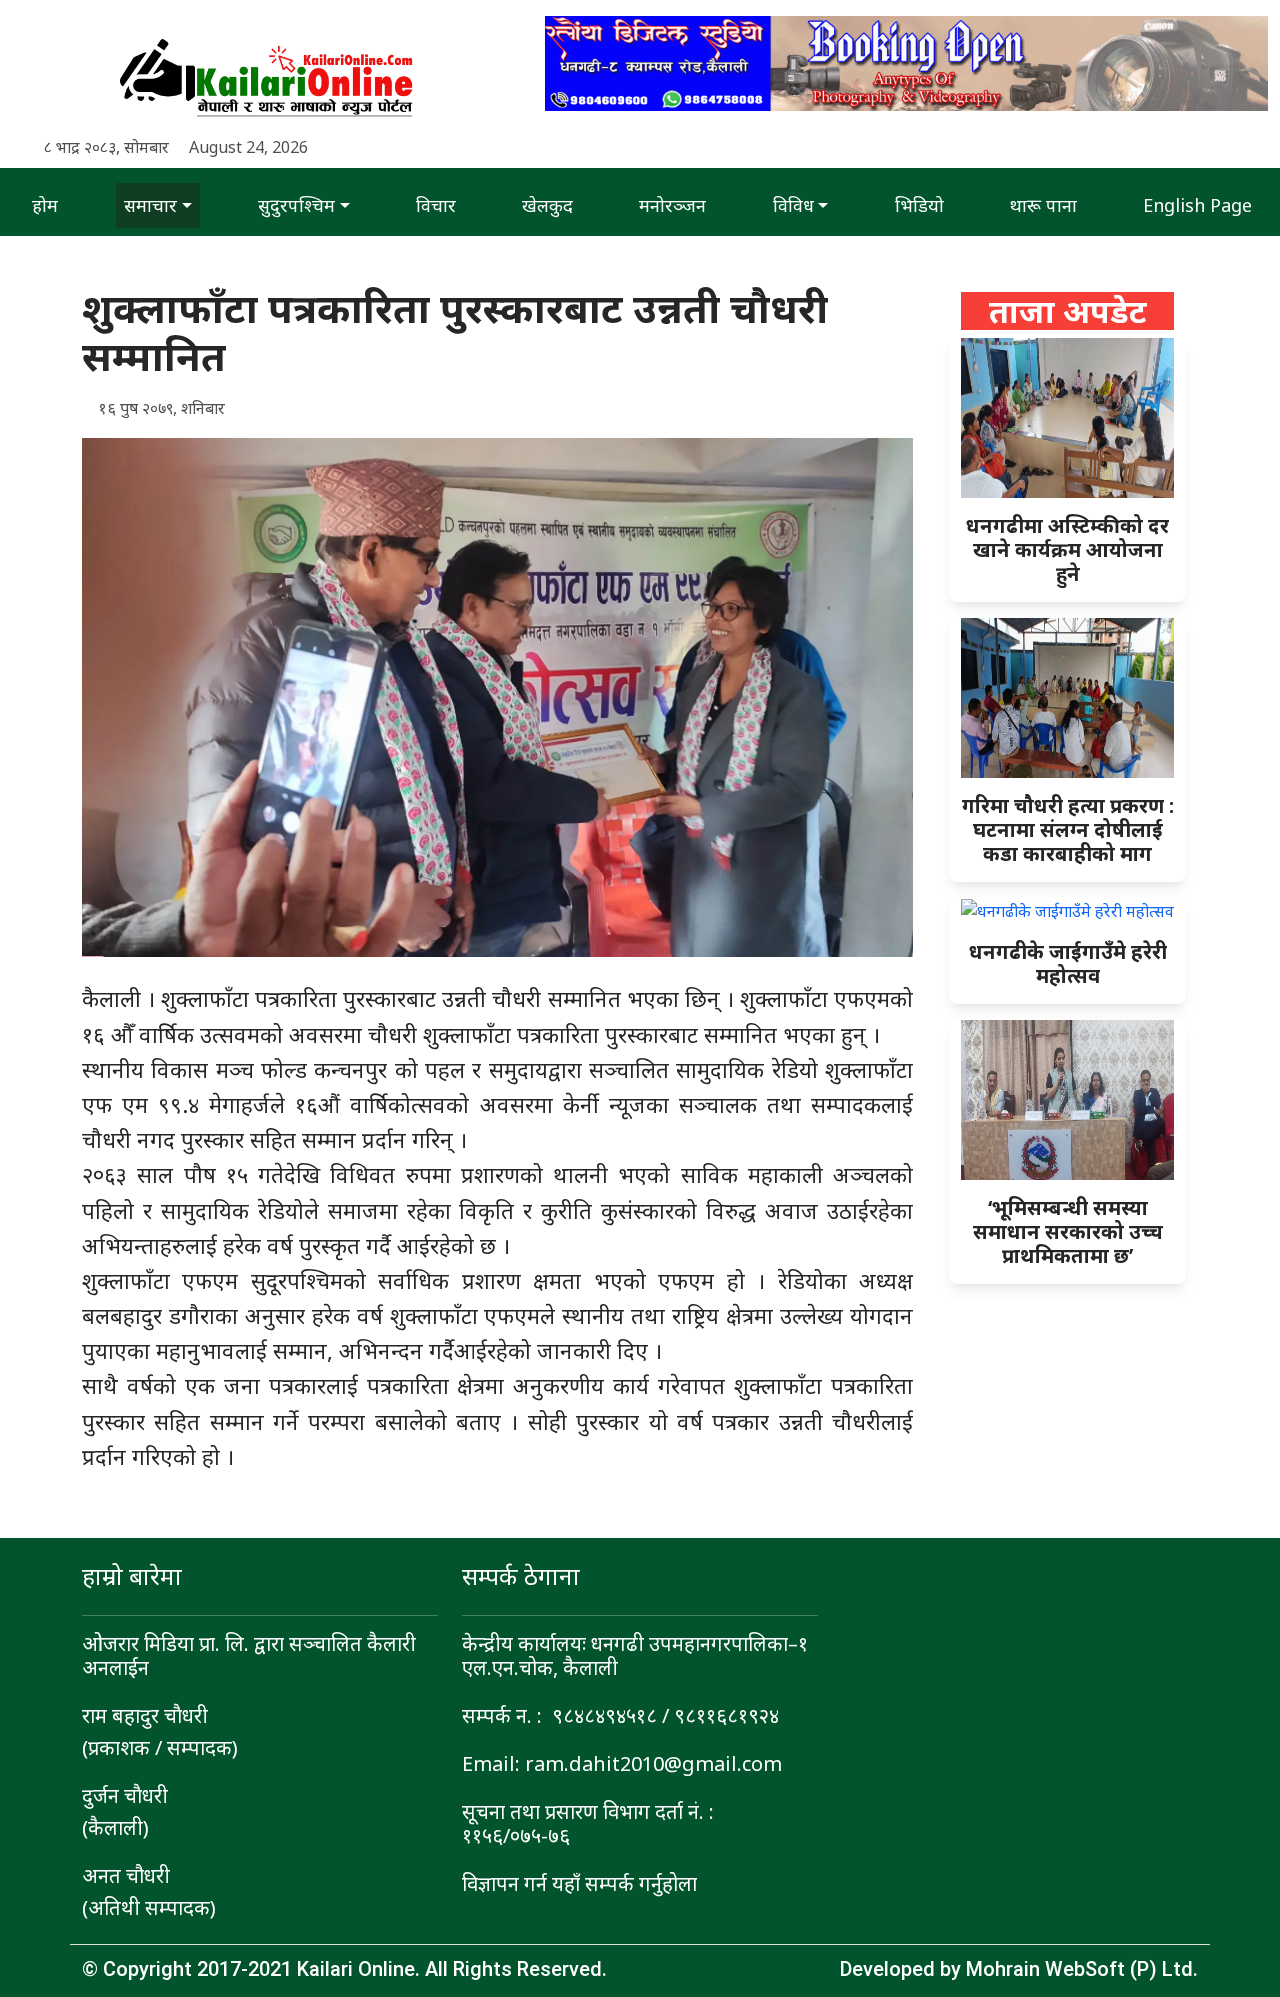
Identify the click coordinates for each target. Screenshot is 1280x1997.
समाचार (150, 205)
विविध (793, 205)
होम (45, 205)
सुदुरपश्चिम (296, 205)
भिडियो (919, 205)
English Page (1197, 205)
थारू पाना (1043, 205)
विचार (436, 205)
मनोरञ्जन (672, 205)
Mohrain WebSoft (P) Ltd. (1082, 1969)
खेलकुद (547, 205)
